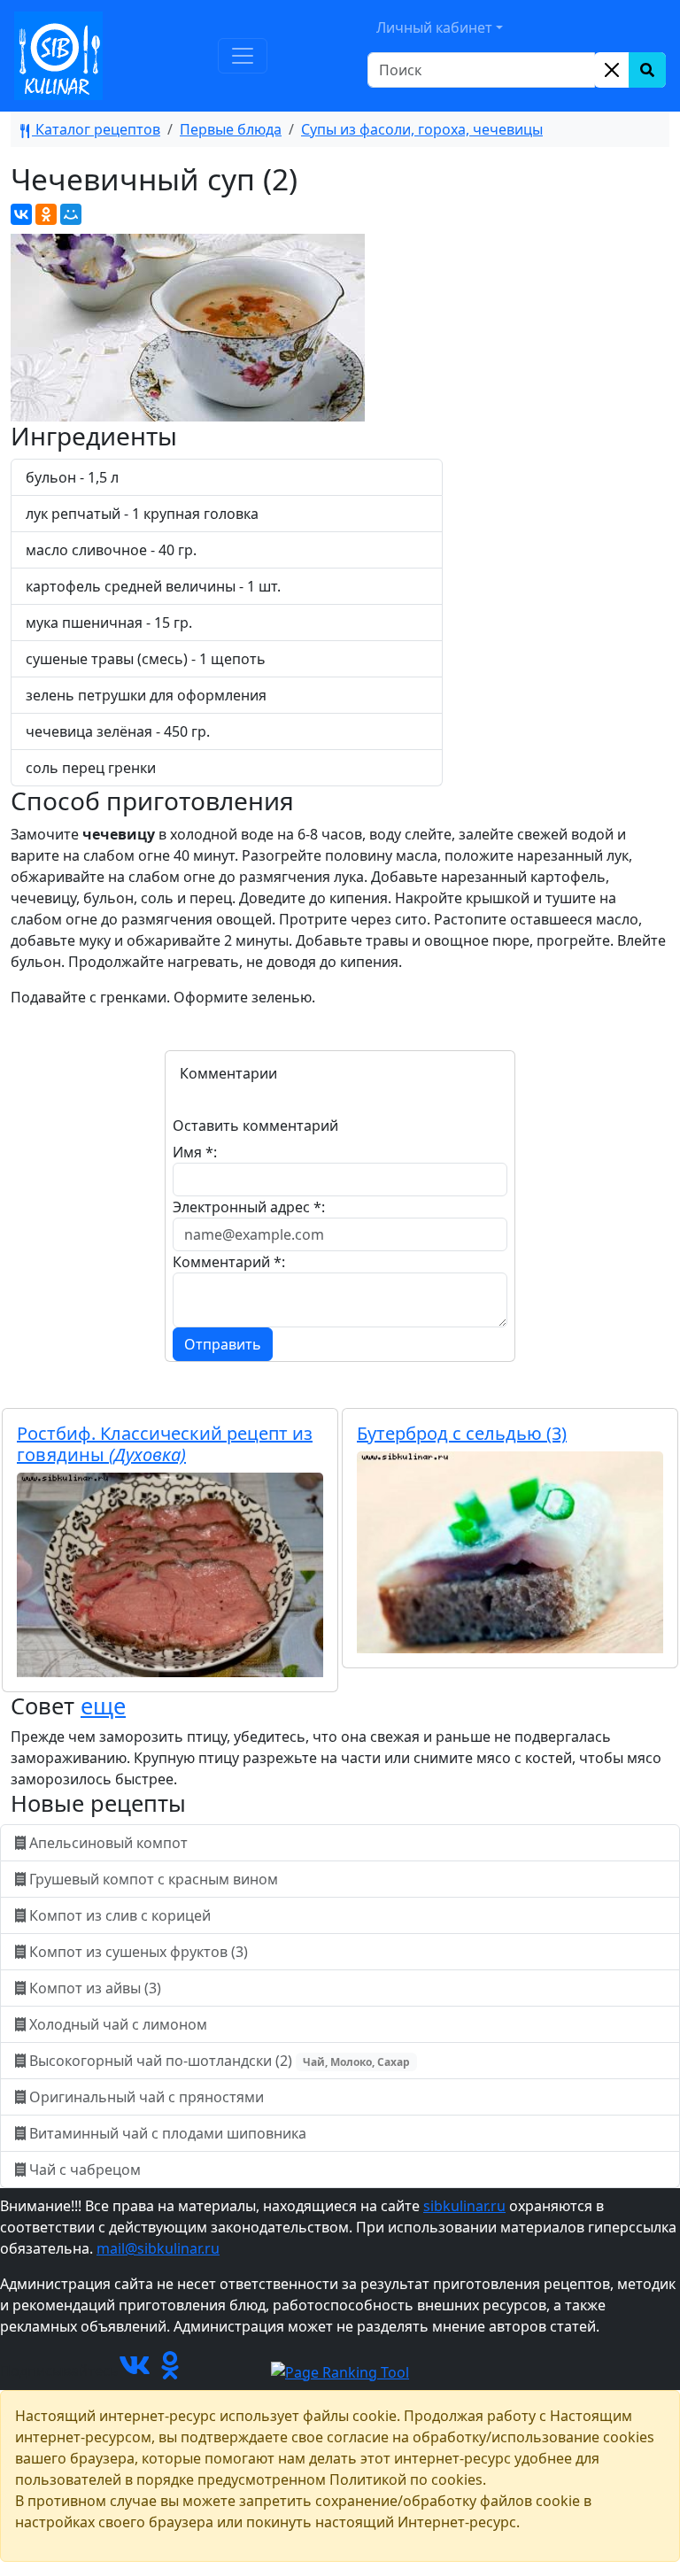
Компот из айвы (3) (95, 1988)
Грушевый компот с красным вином (154, 1879)
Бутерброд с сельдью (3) (462, 1433)
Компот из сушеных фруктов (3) (139, 1952)
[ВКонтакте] (21, 214)
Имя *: (195, 1152)
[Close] (612, 70)
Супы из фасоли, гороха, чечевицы (422, 129)
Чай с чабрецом (85, 2170)
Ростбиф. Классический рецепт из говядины (165, 1444)
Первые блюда (231, 129)
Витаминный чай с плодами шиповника (168, 2133)
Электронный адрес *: (249, 1207)
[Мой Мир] (71, 214)
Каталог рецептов (96, 129)
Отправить (223, 1344)
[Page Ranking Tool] (340, 2371)
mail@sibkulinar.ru (158, 2248)
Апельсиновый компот (108, 1843)
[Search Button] (647, 70)
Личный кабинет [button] (434, 27)
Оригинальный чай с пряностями (147, 2097)
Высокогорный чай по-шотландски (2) (218, 2061)
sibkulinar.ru (464, 2206)
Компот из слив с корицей (120, 1915)
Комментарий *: (229, 1262)
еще (103, 1706)
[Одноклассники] (46, 214)
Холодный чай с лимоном (118, 2024)
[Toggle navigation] (243, 56)
